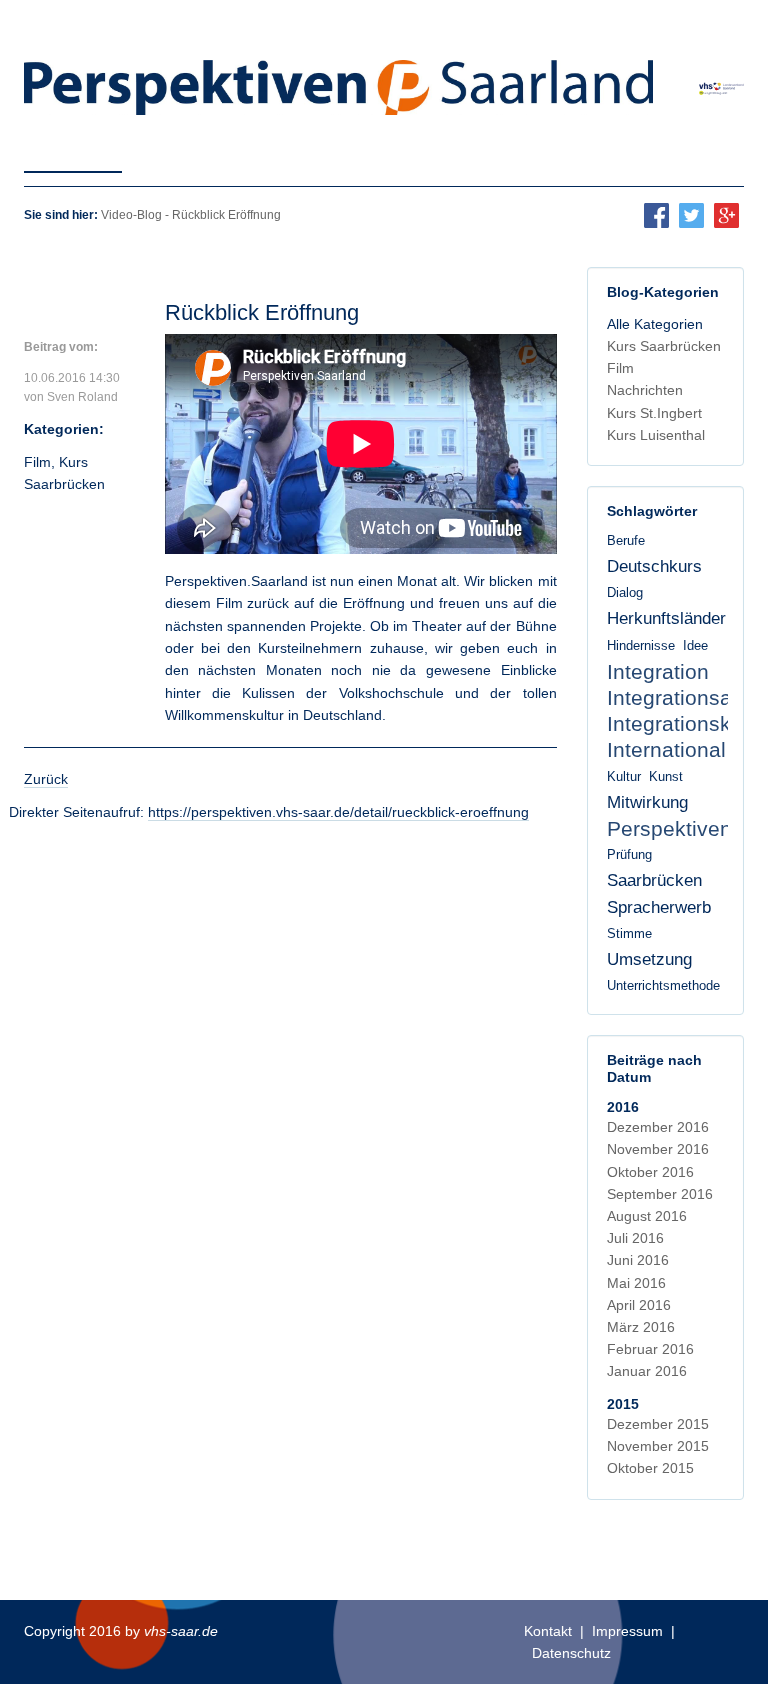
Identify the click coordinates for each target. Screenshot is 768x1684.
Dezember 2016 (658, 1127)
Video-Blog (131, 215)
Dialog (625, 593)
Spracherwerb (659, 907)
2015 (623, 1404)
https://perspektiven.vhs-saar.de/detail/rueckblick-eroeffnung (338, 812)
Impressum (627, 1631)
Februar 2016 (650, 1349)
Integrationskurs (684, 723)
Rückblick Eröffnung (262, 312)
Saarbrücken (654, 880)
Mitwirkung (647, 802)
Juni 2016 (638, 1260)
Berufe (626, 541)
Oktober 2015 (650, 1468)
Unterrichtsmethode (663, 986)
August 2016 (647, 1216)
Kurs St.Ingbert (654, 413)
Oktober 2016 (650, 1172)
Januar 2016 (647, 1371)
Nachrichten (645, 390)
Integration (658, 671)
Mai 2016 (636, 1283)
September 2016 (660, 1194)
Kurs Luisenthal (656, 435)
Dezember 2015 (658, 1424)
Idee (695, 646)
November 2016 (658, 1149)
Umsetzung (649, 959)
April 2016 (639, 1305)
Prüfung (629, 855)
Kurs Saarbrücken (664, 346)
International (666, 749)
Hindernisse (641, 646)
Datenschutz (571, 1653)
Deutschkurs (654, 566)
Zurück (46, 779)
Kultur (624, 777)
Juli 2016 (635, 1238)
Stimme (629, 934)
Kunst (666, 777)
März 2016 (641, 1327)
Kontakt (548, 1631)
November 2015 (658, 1446)
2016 (623, 1107)
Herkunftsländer (666, 618)
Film (37, 462)
